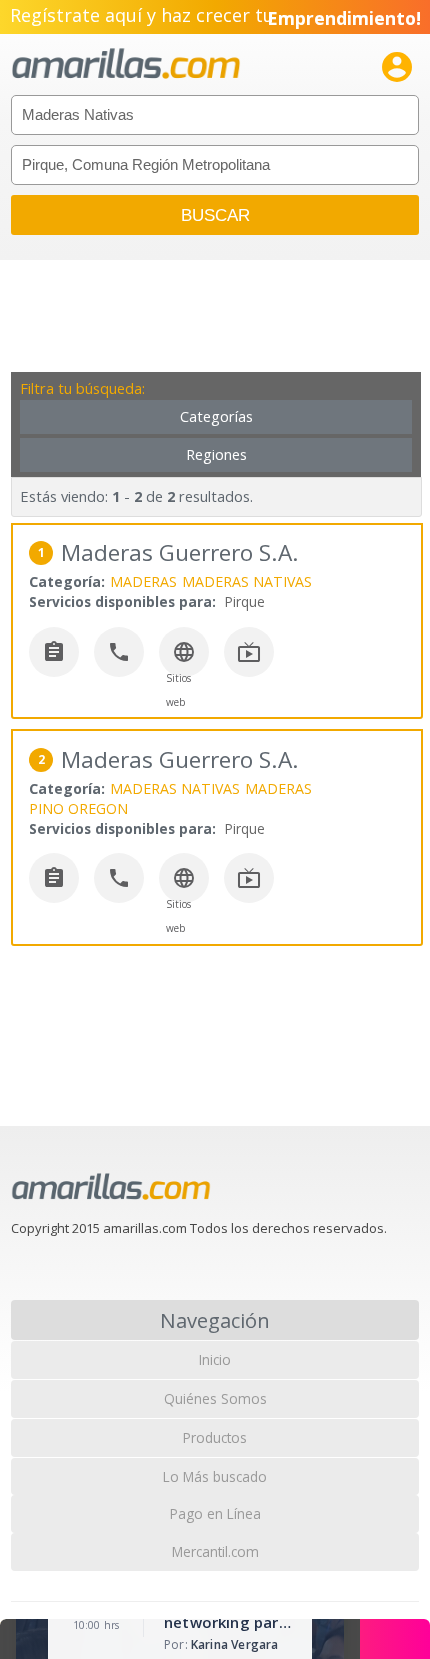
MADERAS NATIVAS (247, 581)
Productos (215, 1437)
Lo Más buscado (215, 1476)
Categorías (216, 416)
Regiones (216, 454)
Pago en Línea (215, 1513)
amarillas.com (126, 64)
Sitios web (178, 690)
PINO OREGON (78, 808)
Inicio (215, 1359)
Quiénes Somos (215, 1398)
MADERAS (143, 581)
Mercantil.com (215, 1551)
